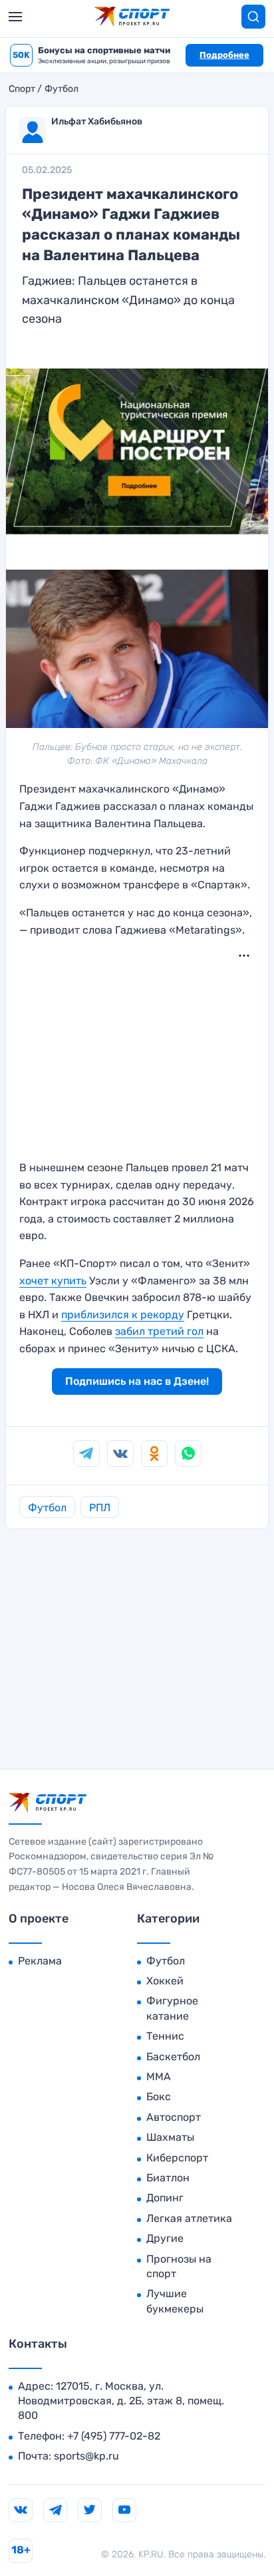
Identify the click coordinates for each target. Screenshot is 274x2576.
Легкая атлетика (189, 2218)
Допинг (165, 2198)
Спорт (22, 89)
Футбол (62, 89)
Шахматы (170, 2137)
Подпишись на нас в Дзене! (137, 1381)
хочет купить (53, 1281)
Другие (165, 2238)
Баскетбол (173, 2057)
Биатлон (168, 2178)
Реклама (40, 1961)
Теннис (165, 2036)
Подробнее (224, 55)
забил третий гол (159, 1331)
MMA (159, 2077)
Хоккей (165, 1981)
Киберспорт (177, 2158)
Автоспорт (174, 2117)
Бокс (159, 2097)
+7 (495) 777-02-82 (114, 2436)
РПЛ (100, 1508)
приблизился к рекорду (123, 1315)
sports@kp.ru (86, 2456)
